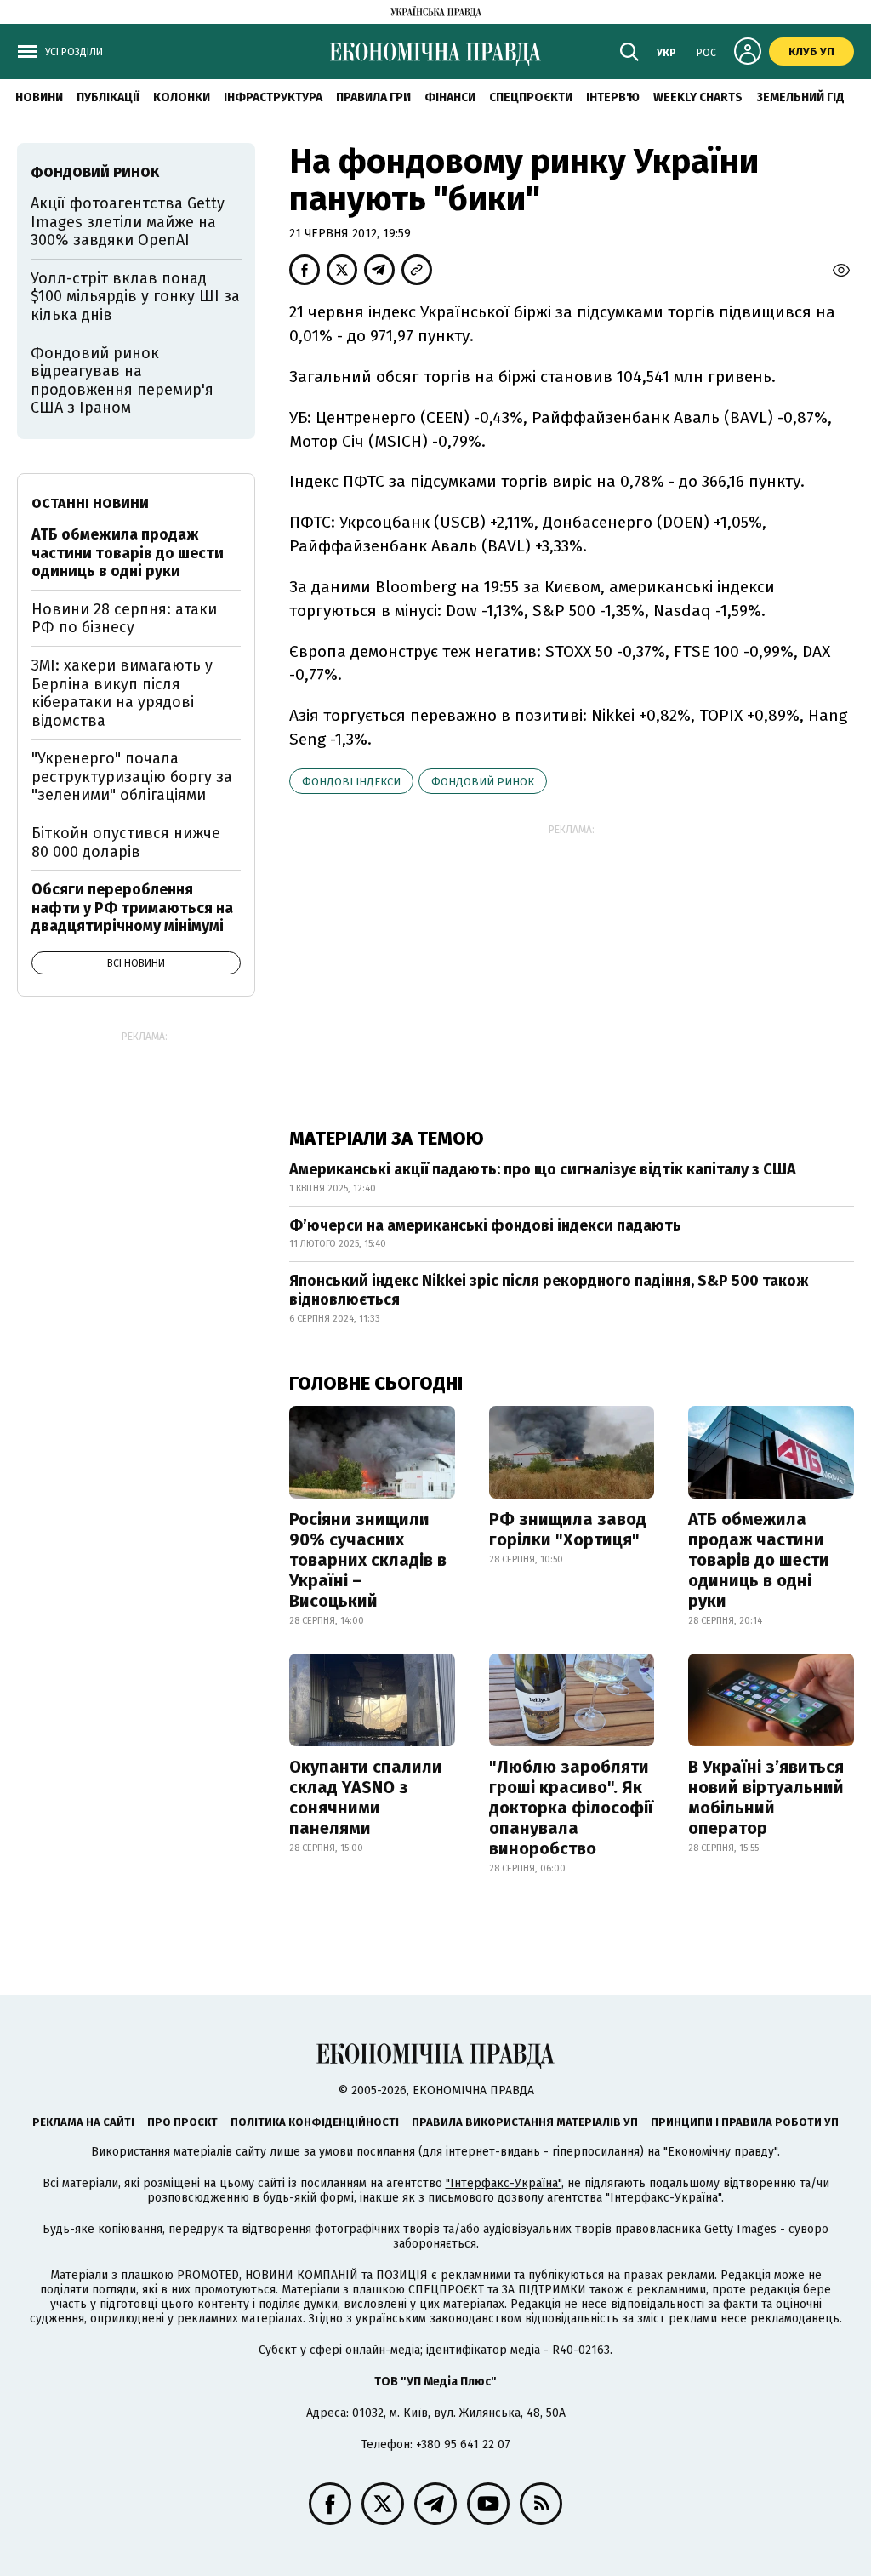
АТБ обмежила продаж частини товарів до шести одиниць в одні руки (759, 1560)
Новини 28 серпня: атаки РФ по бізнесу (124, 619)
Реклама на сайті (83, 2122)
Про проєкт (182, 2122)
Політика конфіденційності (315, 2122)
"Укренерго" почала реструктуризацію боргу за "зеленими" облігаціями (132, 777)
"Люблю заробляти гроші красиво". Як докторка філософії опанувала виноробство (571, 1808)
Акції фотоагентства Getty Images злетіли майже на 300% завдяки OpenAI (128, 222)
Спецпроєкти (531, 97)
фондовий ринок (483, 782)
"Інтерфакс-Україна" (504, 2183)
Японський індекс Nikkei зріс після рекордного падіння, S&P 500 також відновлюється (549, 1290)
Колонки (182, 97)
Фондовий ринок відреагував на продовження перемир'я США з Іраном (122, 381)
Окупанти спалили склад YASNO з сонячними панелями (366, 1797)
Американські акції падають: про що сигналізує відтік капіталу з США (543, 1169)
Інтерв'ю (613, 97)
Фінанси (450, 97)
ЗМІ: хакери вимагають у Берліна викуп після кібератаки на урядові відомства (122, 693)
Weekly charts (698, 97)
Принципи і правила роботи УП (745, 2122)
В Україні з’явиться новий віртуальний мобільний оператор (766, 1797)
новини (39, 97)
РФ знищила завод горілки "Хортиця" (568, 1529)
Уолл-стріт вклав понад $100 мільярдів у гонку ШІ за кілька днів (135, 297)
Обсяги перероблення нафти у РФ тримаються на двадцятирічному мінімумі (132, 908)
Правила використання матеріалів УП (525, 2122)
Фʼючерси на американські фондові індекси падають (485, 1225)
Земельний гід (800, 97)
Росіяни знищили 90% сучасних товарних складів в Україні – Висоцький (368, 1560)
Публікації (108, 97)
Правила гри (373, 97)
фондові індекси (351, 782)
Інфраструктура (273, 97)
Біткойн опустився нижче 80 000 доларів (126, 842)
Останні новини (90, 503)
